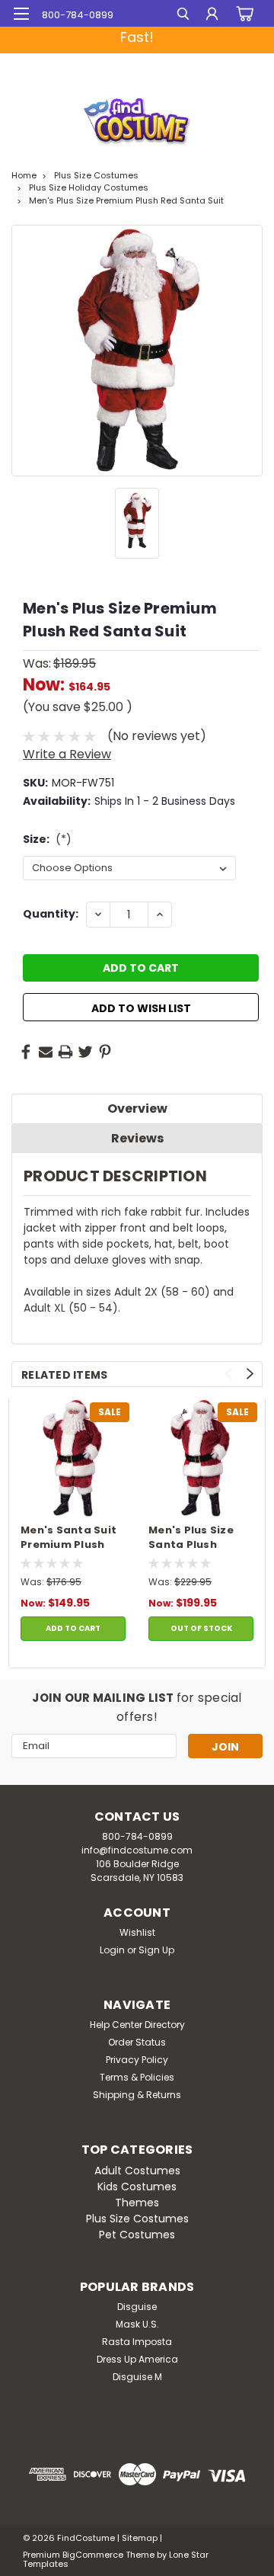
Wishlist (137, 1932)
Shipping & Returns (137, 2095)
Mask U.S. (137, 2324)
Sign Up (156, 1950)
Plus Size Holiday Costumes (89, 187)
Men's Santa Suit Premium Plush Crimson (68, 1538)
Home (24, 175)
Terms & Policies (137, 2077)
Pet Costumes (137, 2235)
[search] (183, 16)
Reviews (137, 1138)
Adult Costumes (137, 2171)
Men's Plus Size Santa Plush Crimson (191, 1538)
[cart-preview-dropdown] (243, 14)
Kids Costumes (137, 2187)
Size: (47, 839)
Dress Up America (137, 2359)
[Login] (212, 16)
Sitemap (140, 2538)
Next (250, 1374)
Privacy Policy (137, 2060)
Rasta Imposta (137, 2342)
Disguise (137, 2307)
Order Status (137, 2042)
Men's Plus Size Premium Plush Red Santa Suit (126, 200)
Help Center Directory (137, 2025)
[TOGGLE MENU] (21, 14)
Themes (137, 2203)
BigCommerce (93, 2555)
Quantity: (51, 914)
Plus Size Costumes (96, 175)
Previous (229, 1374)
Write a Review (67, 754)
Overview (137, 1109)
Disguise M (137, 2377)
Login (112, 1950)
